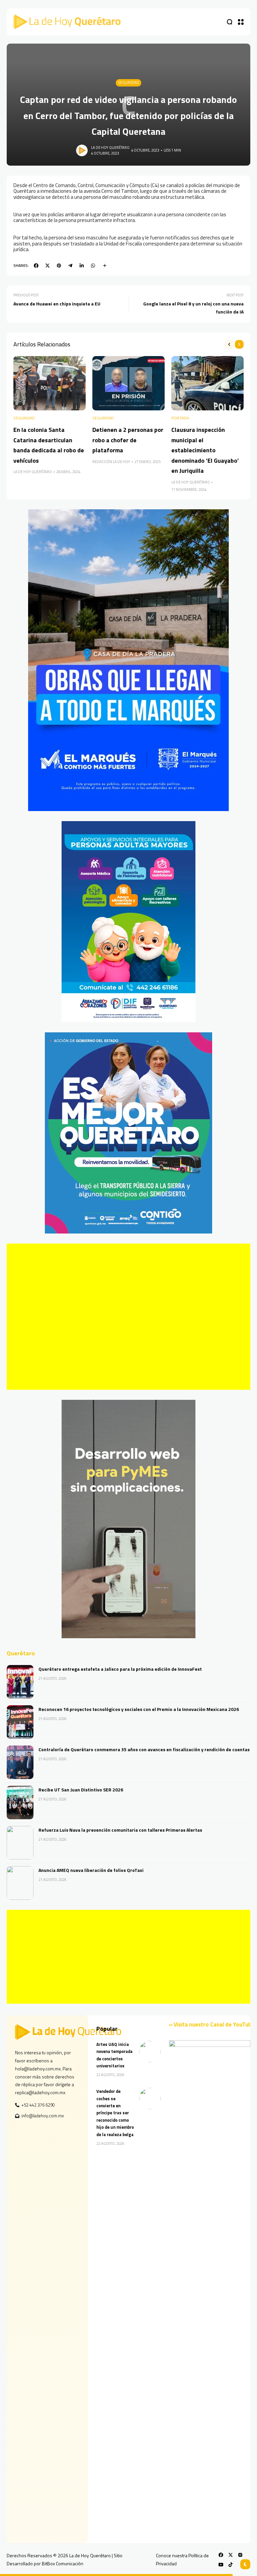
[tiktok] (231, 2565)
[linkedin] (82, 266)
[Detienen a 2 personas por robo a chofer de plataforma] (128, 383)
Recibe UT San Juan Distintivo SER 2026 (81, 1790)
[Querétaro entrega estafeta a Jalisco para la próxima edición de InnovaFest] (20, 1682)
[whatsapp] (93, 266)
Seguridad (128, 82)
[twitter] (48, 266)
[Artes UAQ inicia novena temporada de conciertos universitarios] (150, 2052)
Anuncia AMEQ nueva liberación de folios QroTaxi (91, 1870)
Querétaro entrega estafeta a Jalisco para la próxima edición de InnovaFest (120, 1669)
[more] (105, 266)
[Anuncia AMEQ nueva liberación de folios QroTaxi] (20, 1883)
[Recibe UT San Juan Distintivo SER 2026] (20, 1802)
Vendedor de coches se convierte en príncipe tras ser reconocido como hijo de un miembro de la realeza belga (115, 2113)
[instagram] (240, 2555)
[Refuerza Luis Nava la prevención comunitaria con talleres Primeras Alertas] (20, 1843)
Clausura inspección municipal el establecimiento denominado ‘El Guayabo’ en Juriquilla (205, 450)
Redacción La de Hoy (111, 462)
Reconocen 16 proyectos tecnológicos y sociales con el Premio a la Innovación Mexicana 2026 (139, 1709)
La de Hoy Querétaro (110, 148)
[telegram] (70, 266)
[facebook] (36, 266)
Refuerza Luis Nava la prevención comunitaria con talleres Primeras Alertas (120, 1830)
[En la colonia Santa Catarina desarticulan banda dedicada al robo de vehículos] (50, 383)
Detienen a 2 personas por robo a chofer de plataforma (128, 440)
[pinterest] (59, 266)
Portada (180, 418)
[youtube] (221, 2565)
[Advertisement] (128, 1317)
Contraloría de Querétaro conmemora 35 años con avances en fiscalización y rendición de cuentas (144, 1749)
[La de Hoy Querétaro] (67, 22)
